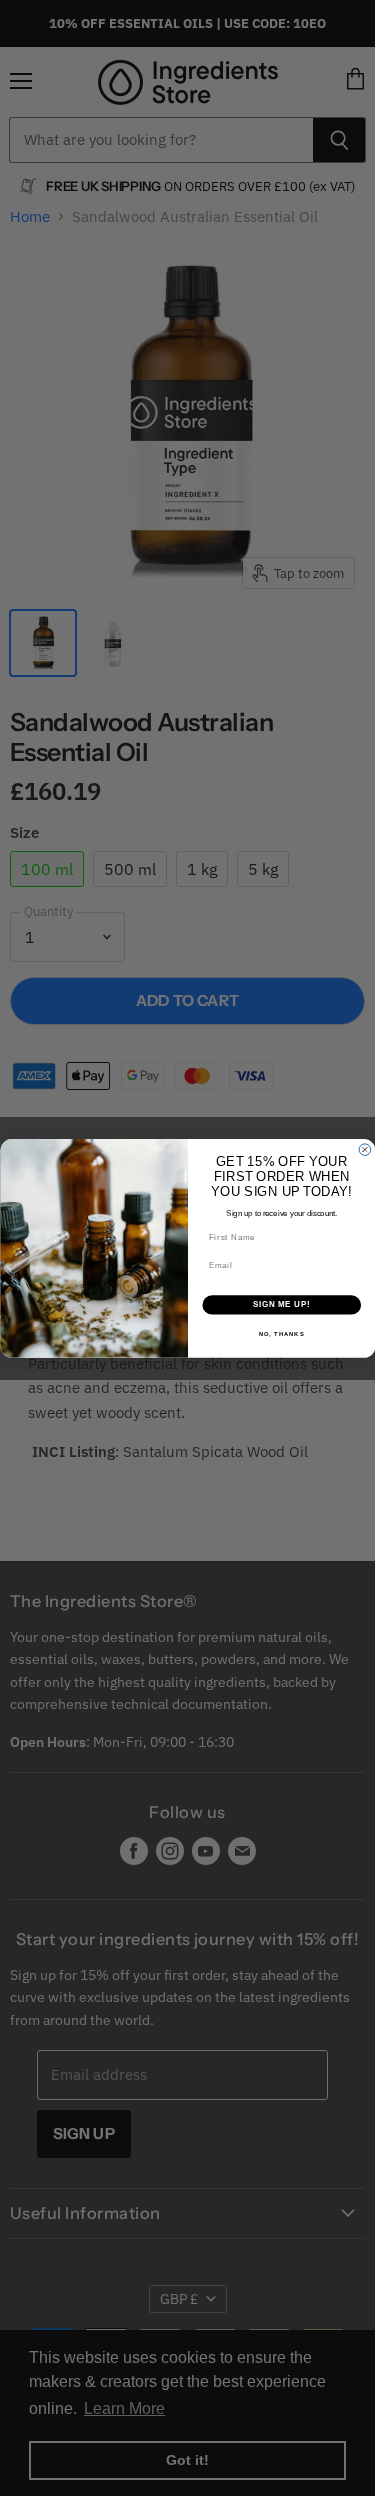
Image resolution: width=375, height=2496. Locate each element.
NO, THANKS (281, 1333)
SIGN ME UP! (281, 1304)
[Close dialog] (365, 1149)
